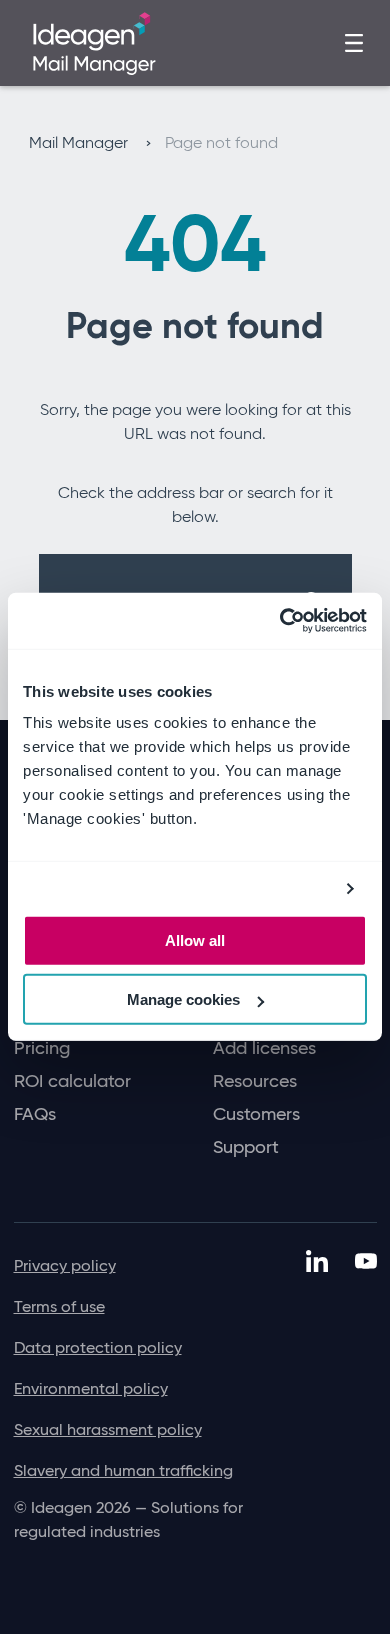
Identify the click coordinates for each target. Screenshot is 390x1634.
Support (246, 1147)
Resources (255, 1081)
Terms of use (59, 1306)
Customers (256, 1114)
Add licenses (264, 1048)
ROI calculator (72, 1081)
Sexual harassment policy (108, 1429)
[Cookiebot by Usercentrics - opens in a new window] (280, 621)
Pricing (42, 1048)
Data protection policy (98, 1347)
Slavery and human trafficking (123, 1470)
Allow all (195, 940)
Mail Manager (80, 142)
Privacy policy (65, 1265)
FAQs (35, 1114)
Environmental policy (91, 1388)
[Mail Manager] (94, 41)
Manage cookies (183, 999)
